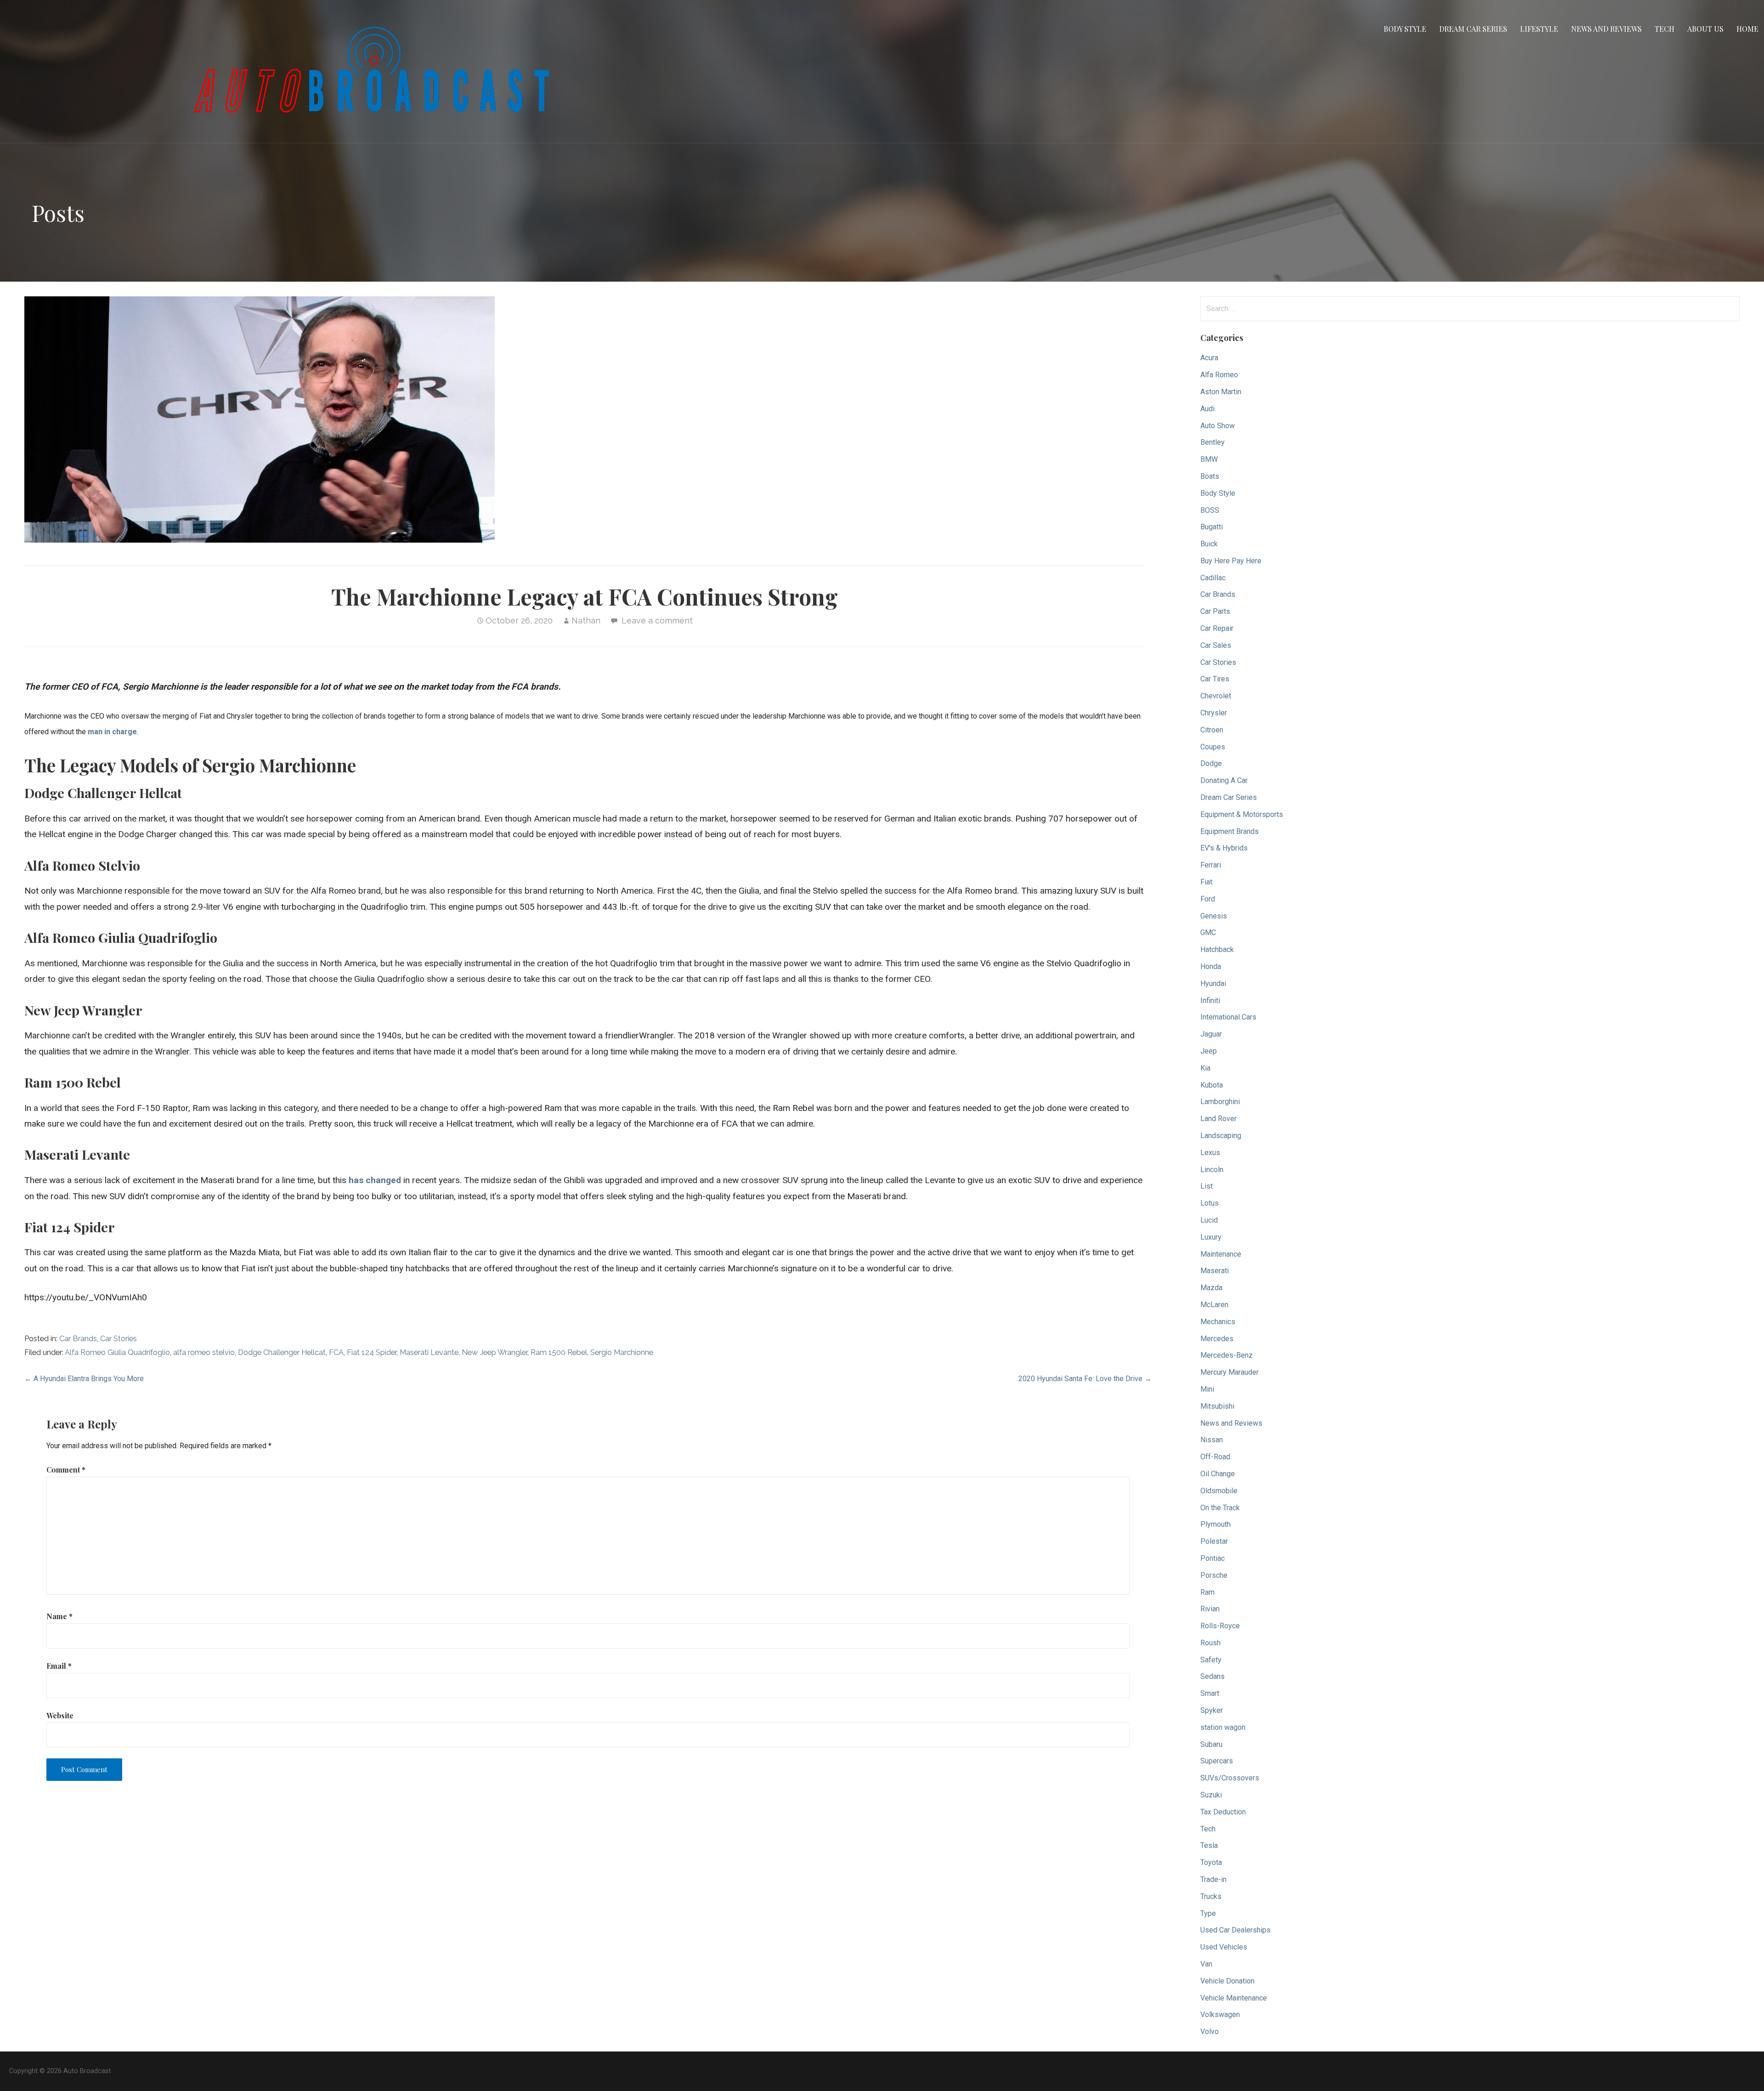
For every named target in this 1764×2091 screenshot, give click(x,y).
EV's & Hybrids (1224, 848)
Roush (1210, 1643)
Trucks (1211, 1896)
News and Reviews (1606, 29)
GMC (1208, 932)
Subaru (1211, 1744)
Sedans (1213, 1676)
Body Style (1405, 29)
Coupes (1213, 747)
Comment (66, 1470)
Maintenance (1221, 1254)
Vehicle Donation (1227, 1981)
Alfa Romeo (1219, 375)
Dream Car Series (1473, 29)
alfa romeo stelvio (204, 1352)
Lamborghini (1220, 1102)
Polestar (1214, 1541)
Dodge (1211, 763)
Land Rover (1218, 1119)
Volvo (1210, 2031)
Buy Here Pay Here (1231, 561)
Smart (1210, 1693)
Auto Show (1218, 426)
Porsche (1214, 1575)
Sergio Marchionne (622, 1352)
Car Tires (1215, 679)
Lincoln (1212, 1170)
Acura (1209, 358)
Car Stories (119, 1339)
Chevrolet (1216, 696)
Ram (1207, 1592)
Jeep (1209, 1051)
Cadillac (1213, 578)
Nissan (1212, 1440)
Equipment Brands (1230, 831)
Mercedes (1217, 1339)
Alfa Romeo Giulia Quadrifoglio (117, 1352)
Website (60, 1715)
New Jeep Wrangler (495, 1352)
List (1207, 1186)
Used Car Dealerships (1235, 1930)
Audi (1207, 409)
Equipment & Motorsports (1242, 814)
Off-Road (1215, 1457)
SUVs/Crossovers (1230, 1778)
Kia (1205, 1068)
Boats (1210, 476)
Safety (1211, 1660)
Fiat (1206, 882)
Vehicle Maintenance (1234, 1998)
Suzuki (1211, 1795)
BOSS (1210, 510)
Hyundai (1213, 983)
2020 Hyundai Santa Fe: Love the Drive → (1085, 1379)
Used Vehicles (1224, 1947)
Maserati (1215, 1271)
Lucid (1209, 1220)
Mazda (1211, 1288)
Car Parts (1215, 611)
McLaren (1214, 1305)
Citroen (1212, 730)
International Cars (1228, 1017)
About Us (1705, 29)
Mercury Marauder (1230, 1372)
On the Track (1220, 1508)
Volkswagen (1220, 2014)
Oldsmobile (1219, 1491)
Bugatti (1212, 527)
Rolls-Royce (1220, 1626)
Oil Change (1218, 1474)
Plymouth (1216, 1524)
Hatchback (1217, 949)
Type (1208, 1913)
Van (1206, 1964)
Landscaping (1221, 1136)
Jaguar (1211, 1034)
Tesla (1209, 1845)
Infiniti (1210, 1000)
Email (59, 1666)
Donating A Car (1224, 780)
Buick (1209, 544)
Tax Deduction (1223, 1812)
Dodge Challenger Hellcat (282, 1352)
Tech (1665, 29)
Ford (1208, 899)
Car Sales (1216, 645)
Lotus (1210, 1203)
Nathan (586, 620)
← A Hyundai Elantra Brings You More (84, 1379)
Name (59, 1616)
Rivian (1210, 1609)
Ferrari (1211, 865)
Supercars (1217, 1761)
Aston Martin (1221, 392)
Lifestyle (1539, 29)
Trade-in (1213, 1879)
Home (1747, 29)
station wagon (1223, 1727)
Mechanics (1218, 1322)
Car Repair (1217, 628)
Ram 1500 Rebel (559, 1352)
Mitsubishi (1217, 1406)
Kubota (1212, 1085)
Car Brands (78, 1339)
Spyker (1212, 1710)
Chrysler (1214, 713)
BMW (1209, 459)
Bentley (1213, 442)
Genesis (1214, 916)
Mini (1207, 1389)
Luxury (1211, 1237)
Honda (1211, 966)
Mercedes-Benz (1227, 1355)
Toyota (1211, 1862)
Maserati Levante (429, 1352)
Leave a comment (657, 620)
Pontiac (1213, 1558)
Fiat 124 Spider (372, 1352)
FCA (336, 1352)
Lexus (1210, 1153)
